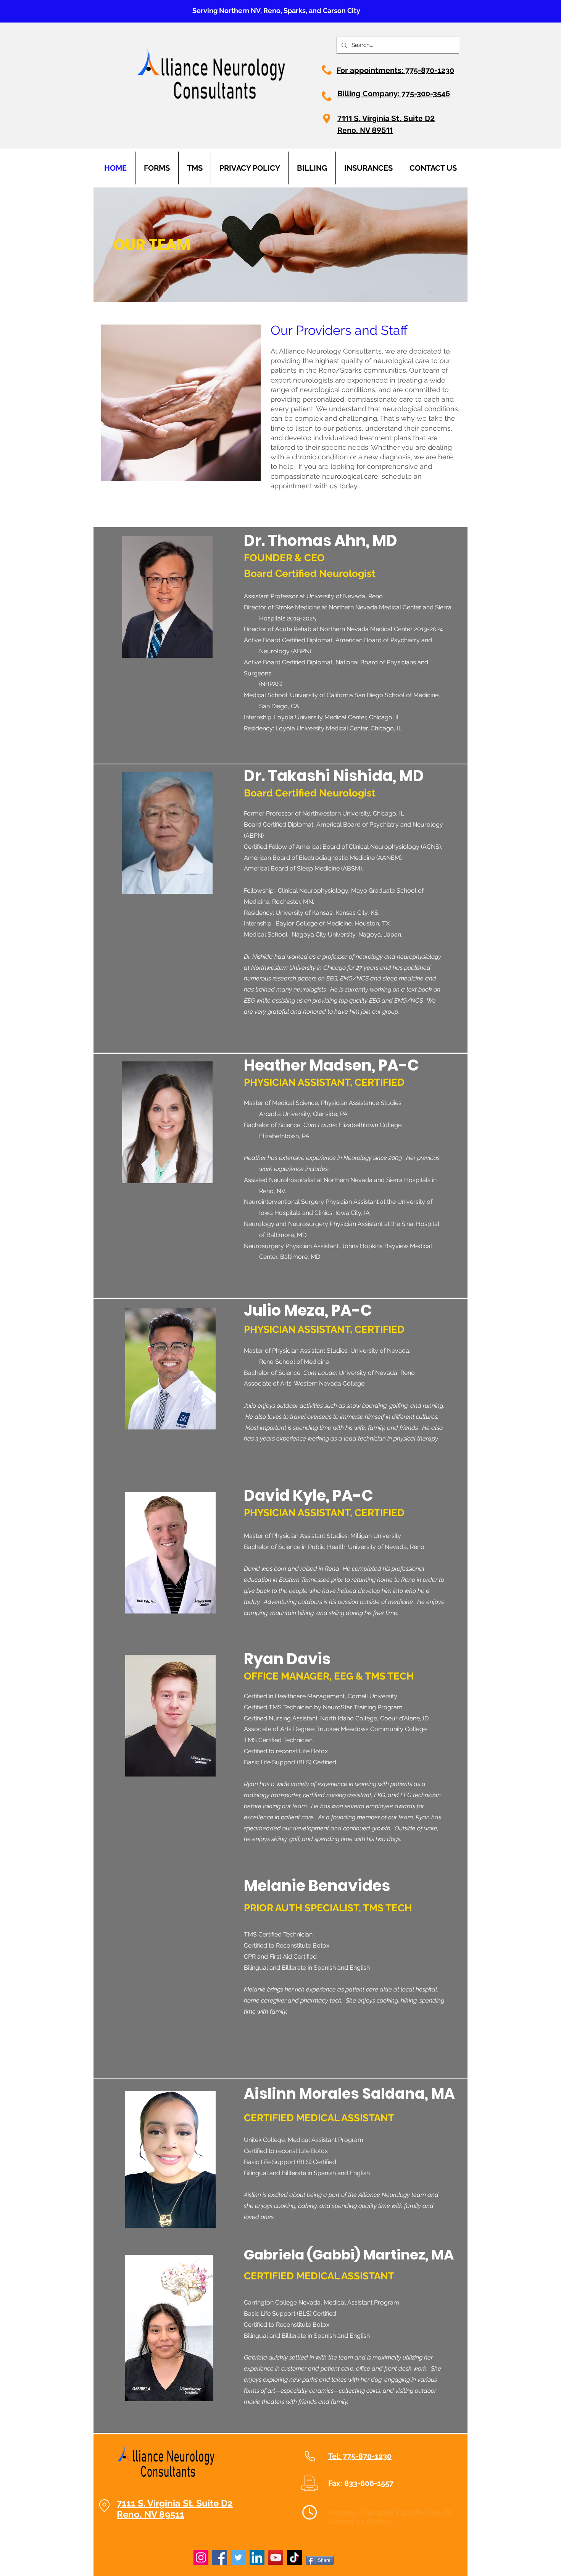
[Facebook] (220, 2557)
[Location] (104, 2505)
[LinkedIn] (257, 2557)
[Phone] (310, 2456)
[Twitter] (238, 2557)
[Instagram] (201, 2557)
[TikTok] (294, 2557)
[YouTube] (276, 2557)
